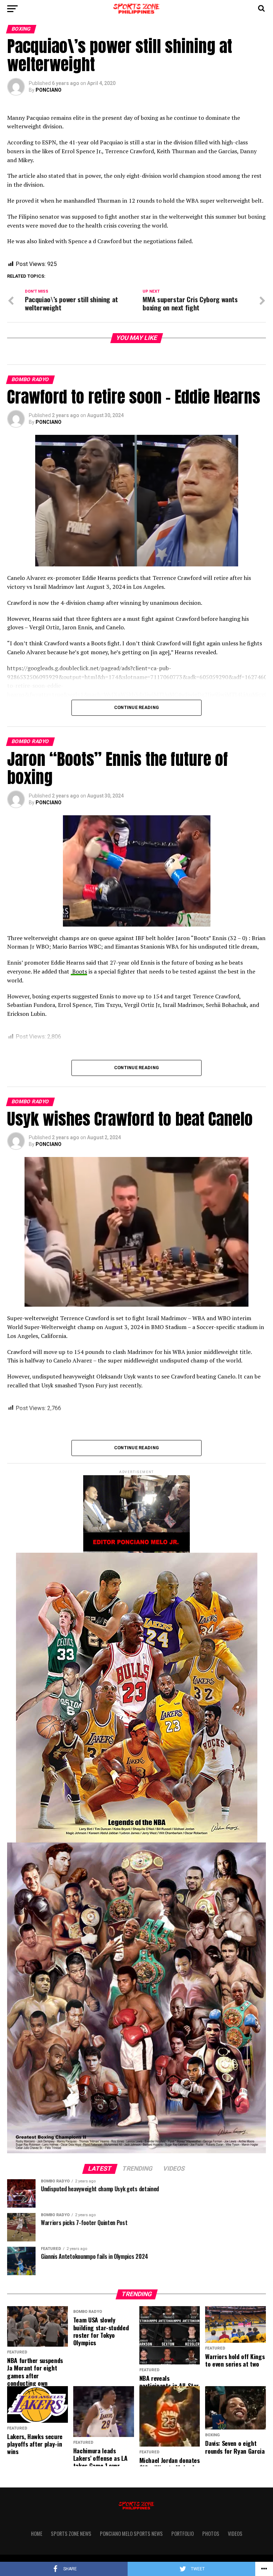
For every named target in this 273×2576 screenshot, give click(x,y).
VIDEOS (235, 2534)
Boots (79, 971)
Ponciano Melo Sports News (131, 2534)
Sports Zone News (71, 2534)
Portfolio (183, 2534)
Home (37, 2534)
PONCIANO (49, 90)
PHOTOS (211, 2534)
